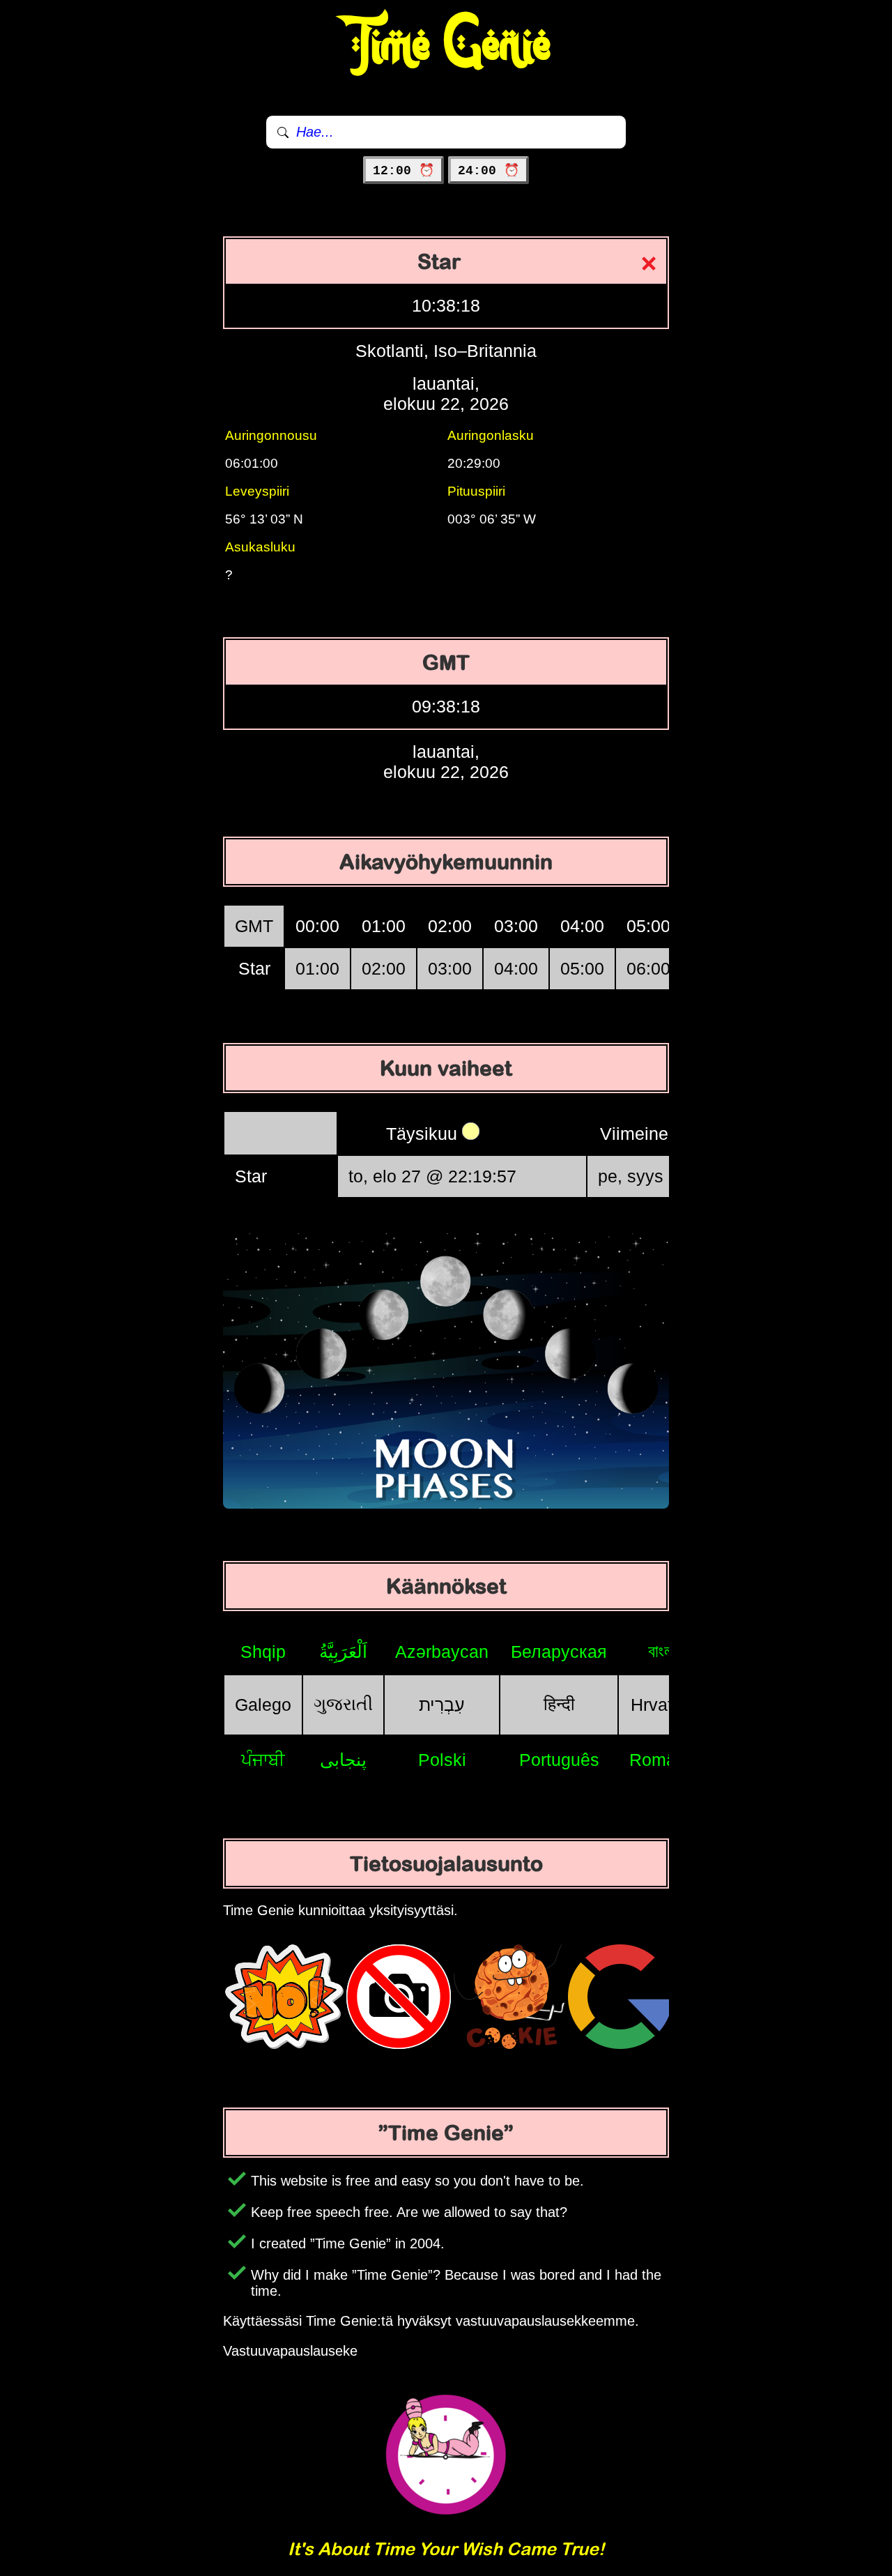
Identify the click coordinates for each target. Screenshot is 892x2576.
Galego (263, 1705)
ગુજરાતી (343, 1704)
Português (559, 1760)
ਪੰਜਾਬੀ (263, 1760)
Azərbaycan (442, 1652)
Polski (442, 1760)
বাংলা (662, 1651)
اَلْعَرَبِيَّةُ (343, 1652)
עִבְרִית (442, 1705)
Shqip (263, 1652)
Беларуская (559, 1652)
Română (662, 1760)
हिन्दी (559, 1704)
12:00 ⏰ (403, 171)
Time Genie (446, 45)
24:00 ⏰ (489, 171)
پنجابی (343, 1760)
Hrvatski (663, 1705)
